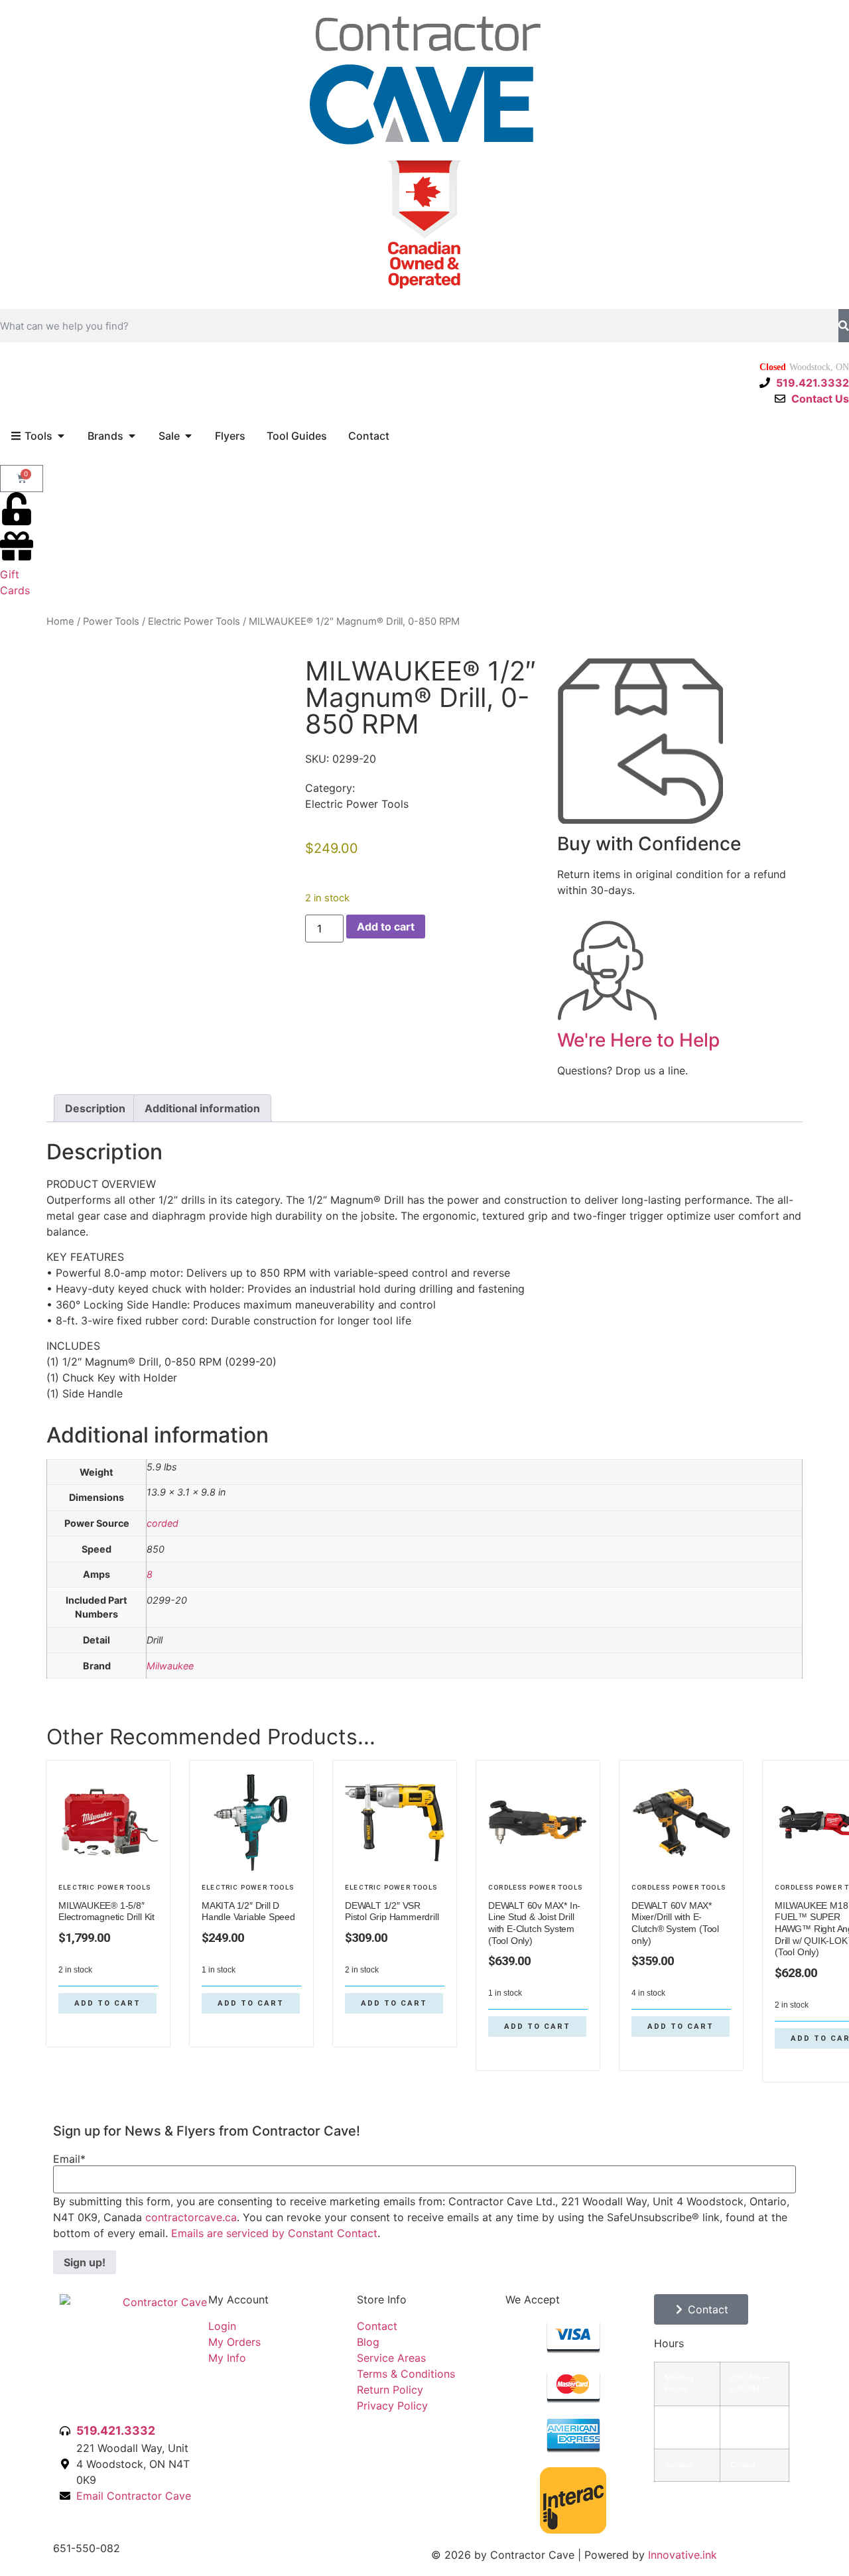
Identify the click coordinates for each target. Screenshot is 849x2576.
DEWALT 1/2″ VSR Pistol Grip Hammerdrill (392, 1911)
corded (163, 1523)
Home (60, 621)
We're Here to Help (638, 1040)
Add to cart (386, 927)
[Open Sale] (188, 436)
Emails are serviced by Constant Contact (274, 2233)
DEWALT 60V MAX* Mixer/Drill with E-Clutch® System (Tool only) (675, 1923)
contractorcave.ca (191, 2217)
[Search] (844, 326)
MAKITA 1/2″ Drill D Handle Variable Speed (248, 1911)
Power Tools (111, 621)
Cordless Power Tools (535, 1887)
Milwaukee (170, 1666)
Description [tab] (95, 1108)
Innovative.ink (683, 2555)
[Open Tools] (61, 436)
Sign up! (85, 2262)
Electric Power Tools (194, 621)
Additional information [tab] (202, 1108)
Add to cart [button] (107, 2003)
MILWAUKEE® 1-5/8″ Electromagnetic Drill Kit (106, 1911)
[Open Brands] (132, 436)
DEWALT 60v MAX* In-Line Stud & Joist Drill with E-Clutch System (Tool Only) (534, 1923)
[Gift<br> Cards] (17, 546)
